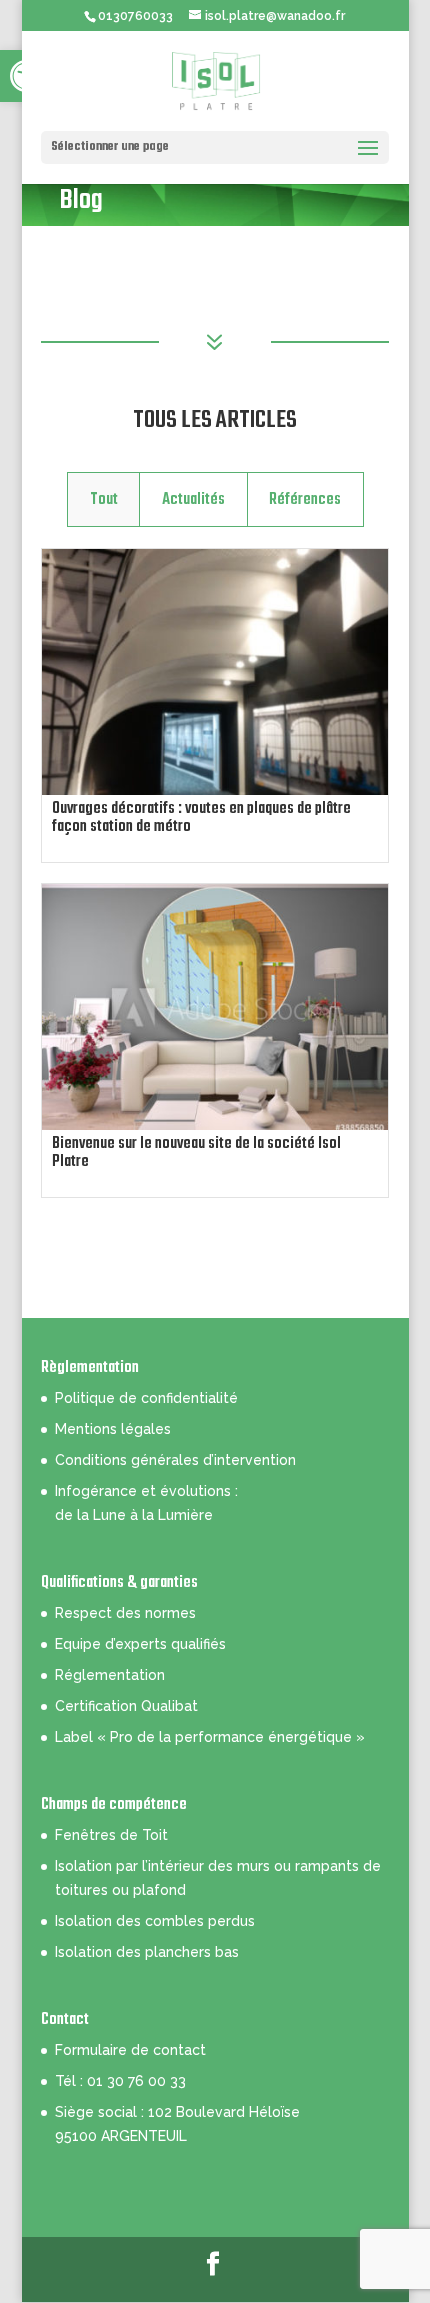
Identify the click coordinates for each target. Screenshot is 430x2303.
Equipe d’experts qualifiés (140, 1644)
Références (305, 500)
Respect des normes (125, 1613)
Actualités (193, 500)
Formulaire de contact (130, 2050)
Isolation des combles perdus (155, 1921)
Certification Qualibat (126, 1706)
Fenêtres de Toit (111, 1835)
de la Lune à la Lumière (134, 1515)
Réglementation (110, 1675)
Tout (104, 500)
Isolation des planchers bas (147, 1952)
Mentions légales (113, 1429)
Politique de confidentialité (146, 1398)
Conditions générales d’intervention (175, 1460)
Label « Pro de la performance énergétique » (210, 1737)
